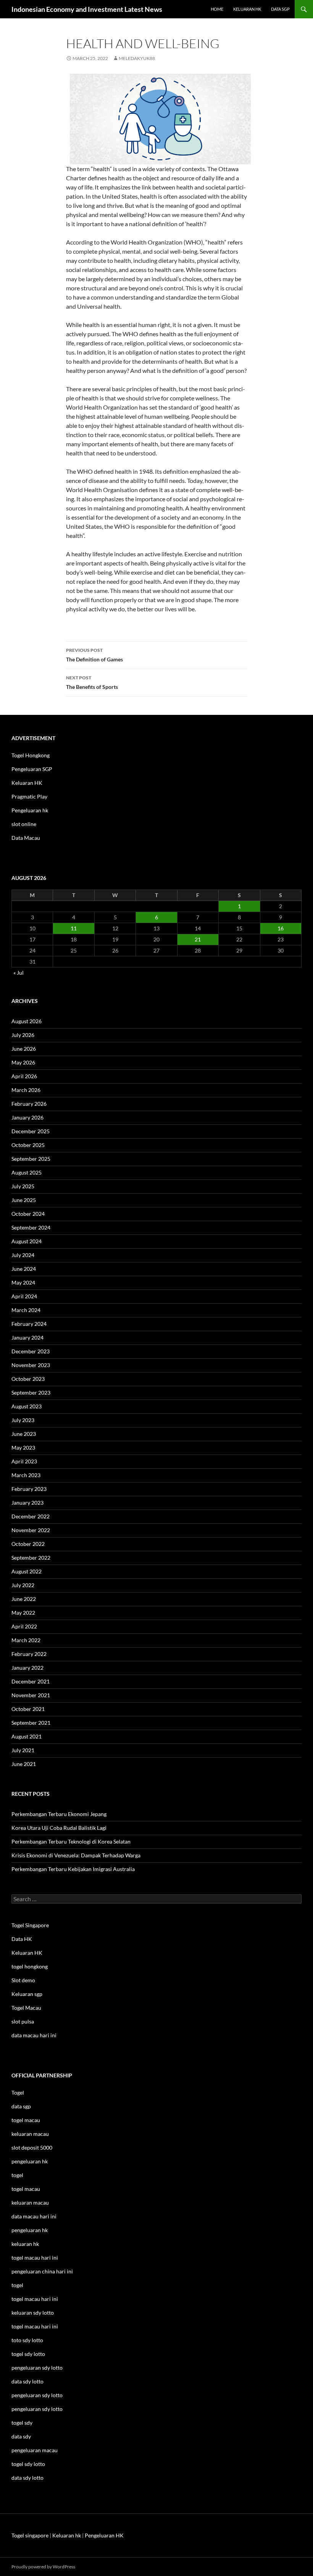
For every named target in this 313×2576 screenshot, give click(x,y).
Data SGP (280, 9)
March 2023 (26, 1475)
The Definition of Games (94, 655)
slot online (24, 824)
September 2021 (31, 1723)
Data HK (22, 1939)
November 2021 (31, 1695)
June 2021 (24, 1764)
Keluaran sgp (27, 1994)
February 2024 (29, 1324)
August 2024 (27, 1241)
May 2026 (23, 1062)
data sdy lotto (27, 2478)
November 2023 (31, 1365)
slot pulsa (23, 2021)
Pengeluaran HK (104, 2535)
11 (74, 928)
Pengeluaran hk (30, 810)
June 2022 (24, 1599)
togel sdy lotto (28, 2464)
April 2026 (24, 1076)
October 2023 (28, 1379)
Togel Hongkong (31, 755)
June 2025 (24, 1200)
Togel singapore (30, 2535)
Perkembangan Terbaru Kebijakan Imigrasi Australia (73, 1869)
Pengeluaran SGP (32, 769)
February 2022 (29, 1654)
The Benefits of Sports (92, 682)
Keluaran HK (27, 783)
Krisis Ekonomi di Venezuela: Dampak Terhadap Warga (76, 1855)
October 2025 (28, 1145)
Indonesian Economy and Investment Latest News (87, 9)
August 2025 (27, 1172)
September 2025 (31, 1159)
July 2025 (23, 1186)
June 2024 (24, 1269)
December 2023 (31, 1351)
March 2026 (26, 1090)
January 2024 (27, 1337)
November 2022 (31, 1530)
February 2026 (29, 1104)
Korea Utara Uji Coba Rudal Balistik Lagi (59, 1828)
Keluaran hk (247, 9)
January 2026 (27, 1117)
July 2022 (23, 1585)
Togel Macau (26, 2008)
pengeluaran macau (35, 2450)
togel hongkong (30, 1966)
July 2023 (23, 1420)
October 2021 (28, 1709)
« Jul (19, 973)
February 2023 (29, 1489)
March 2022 (26, 1640)
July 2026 (23, 1035)
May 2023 (23, 1448)
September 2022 (31, 1558)
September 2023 (31, 1392)
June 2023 (24, 1434)
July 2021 (23, 1750)
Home (217, 9)
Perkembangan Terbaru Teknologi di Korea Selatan (71, 1841)
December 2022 (31, 1516)
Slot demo (23, 1980)
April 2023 (24, 1461)
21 (198, 939)
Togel (18, 2092)
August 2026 (27, 1021)
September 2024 (31, 1227)
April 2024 (24, 1296)
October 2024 (28, 1214)
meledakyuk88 (137, 58)
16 (281, 928)
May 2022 (23, 1613)
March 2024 (26, 1310)
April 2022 (24, 1626)
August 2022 (27, 1571)
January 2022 (27, 1668)
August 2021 (27, 1736)
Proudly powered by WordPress (43, 2567)
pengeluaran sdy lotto (37, 2395)
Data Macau (26, 838)
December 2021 (31, 1681)
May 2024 (23, 1282)
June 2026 (24, 1049)
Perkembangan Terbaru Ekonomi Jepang (59, 1814)
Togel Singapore (30, 1925)
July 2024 (23, 1255)
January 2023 (27, 1503)
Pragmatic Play (29, 796)
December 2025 (31, 1131)
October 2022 (28, 1544)
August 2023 (27, 1406)
